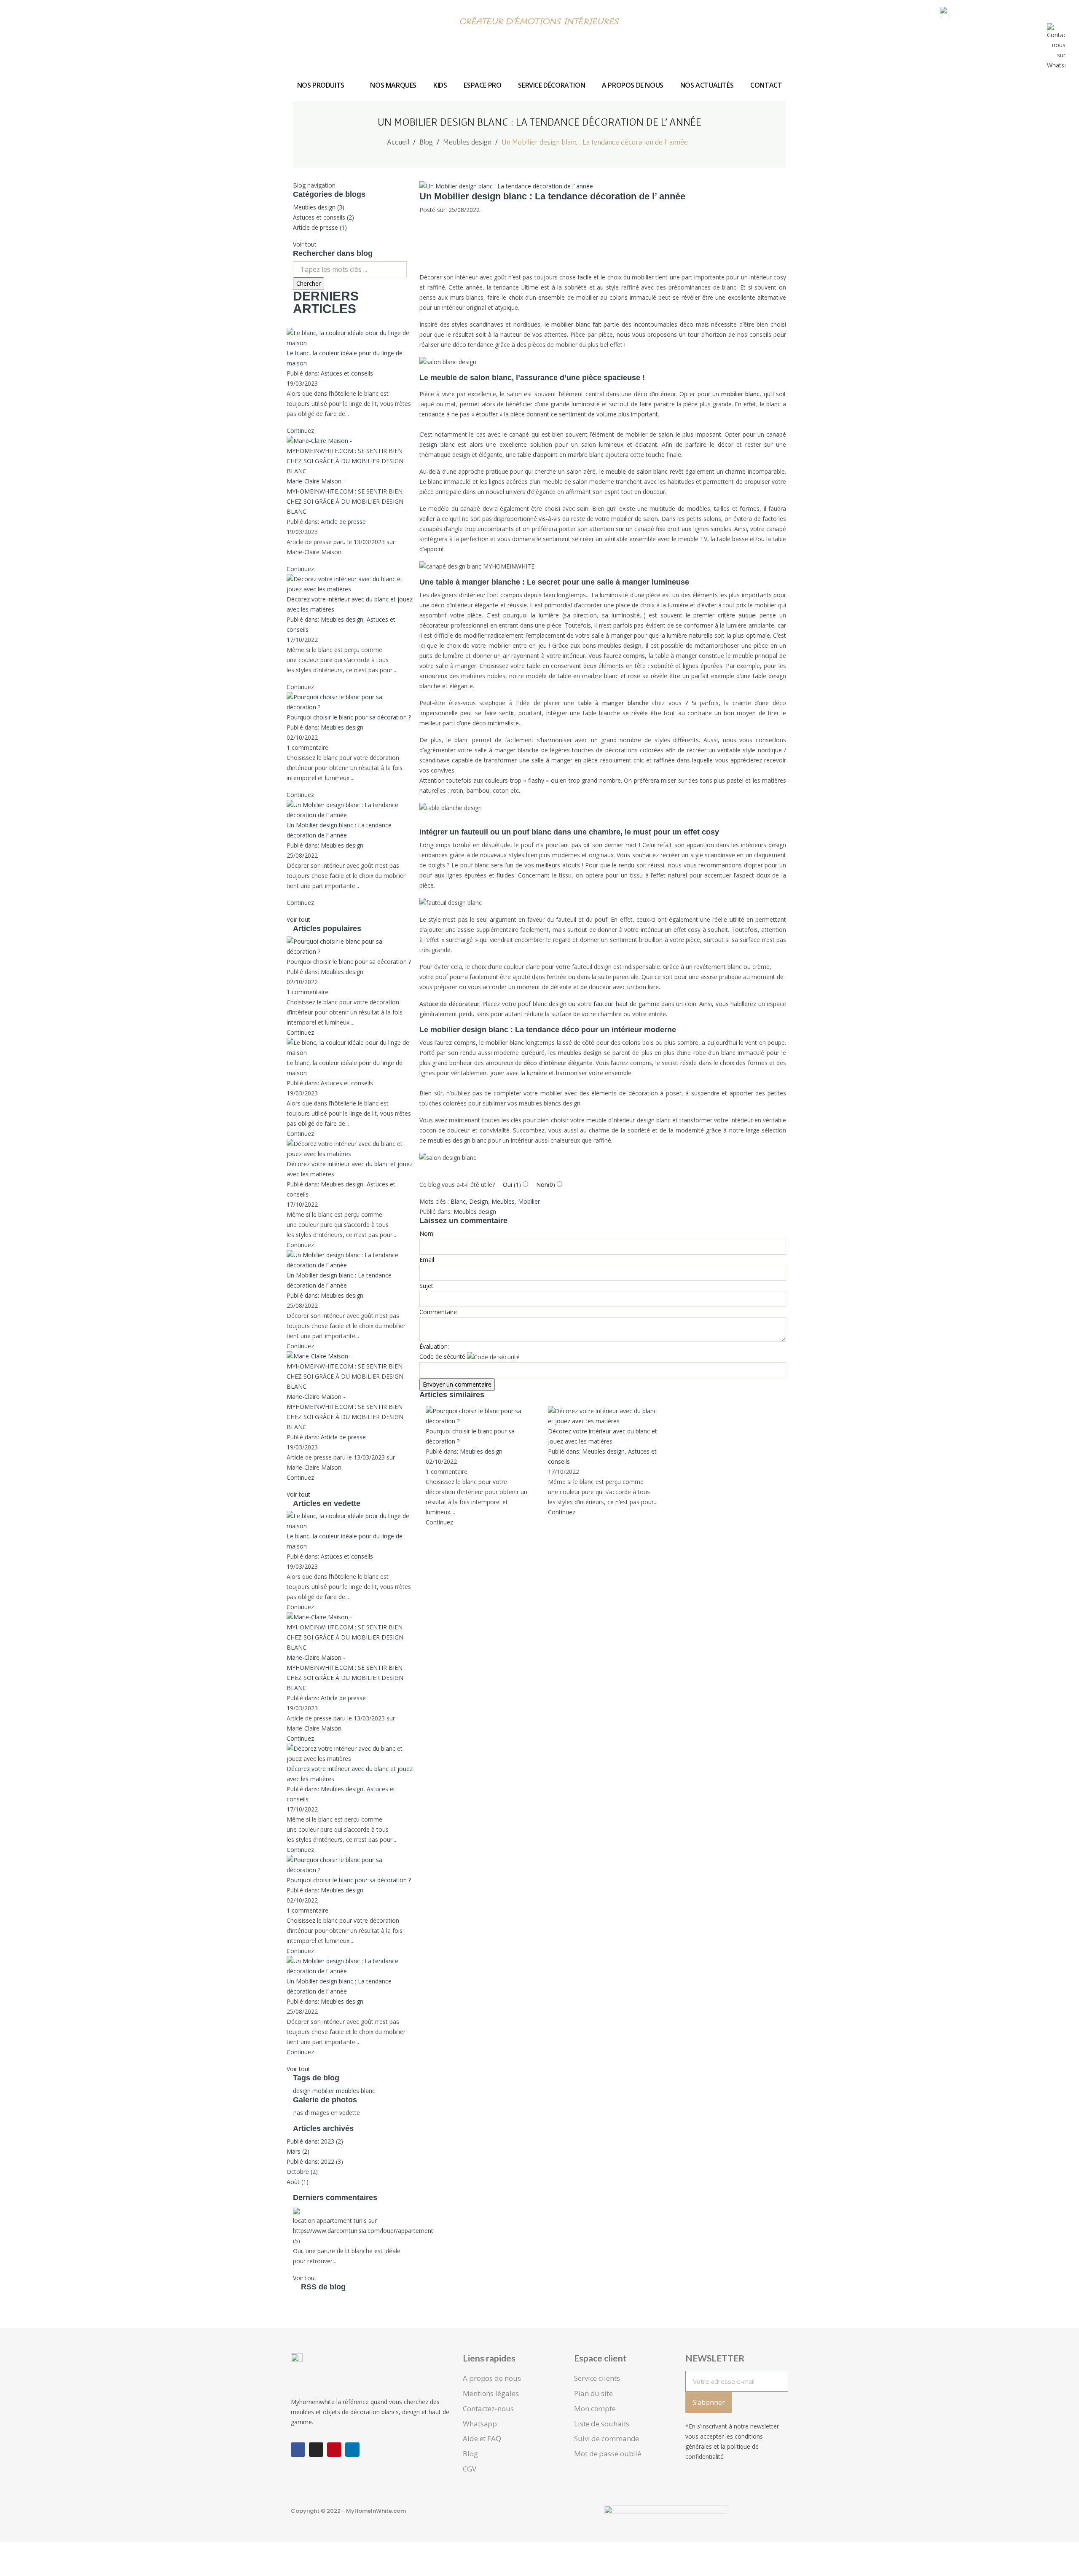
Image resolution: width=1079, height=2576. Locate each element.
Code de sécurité (442, 1356)
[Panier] (997, 15)
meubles (348, 2091)
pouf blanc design (542, 1004)
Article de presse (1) (320, 227)
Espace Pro (482, 85)
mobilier (323, 2091)
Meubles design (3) (319, 207)
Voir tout (305, 244)
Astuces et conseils (347, 373)
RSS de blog (322, 2287)
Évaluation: (434, 1346)
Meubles (503, 1201)
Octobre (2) (302, 2172)
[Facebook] (298, 2450)
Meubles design (342, 619)
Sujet (426, 1286)
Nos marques (393, 85)
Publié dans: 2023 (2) (315, 2141)
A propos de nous (633, 85)
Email (427, 1260)
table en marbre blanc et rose (598, 676)
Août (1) (298, 2182)
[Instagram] (316, 2450)
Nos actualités (707, 85)
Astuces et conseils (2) (323, 217)
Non (545, 1185)
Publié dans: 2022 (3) (315, 2161)
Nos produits (321, 85)
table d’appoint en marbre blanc (561, 455)
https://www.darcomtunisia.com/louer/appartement (363, 2231)
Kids (440, 85)
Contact (766, 85)
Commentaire (438, 1312)
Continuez (300, 431)
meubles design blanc (457, 1140)
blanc (368, 2091)
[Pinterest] (334, 2450)
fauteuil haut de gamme (626, 1004)
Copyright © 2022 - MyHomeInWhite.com (348, 2511)
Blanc (458, 1201)
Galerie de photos (325, 2100)
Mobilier (529, 1201)
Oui (511, 1185)
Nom (426, 1233)
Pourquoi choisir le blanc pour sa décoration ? (349, 717)
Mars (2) (298, 2151)
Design (479, 1201)
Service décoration (552, 85)
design (302, 2091)
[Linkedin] (352, 2450)
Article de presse (343, 522)
